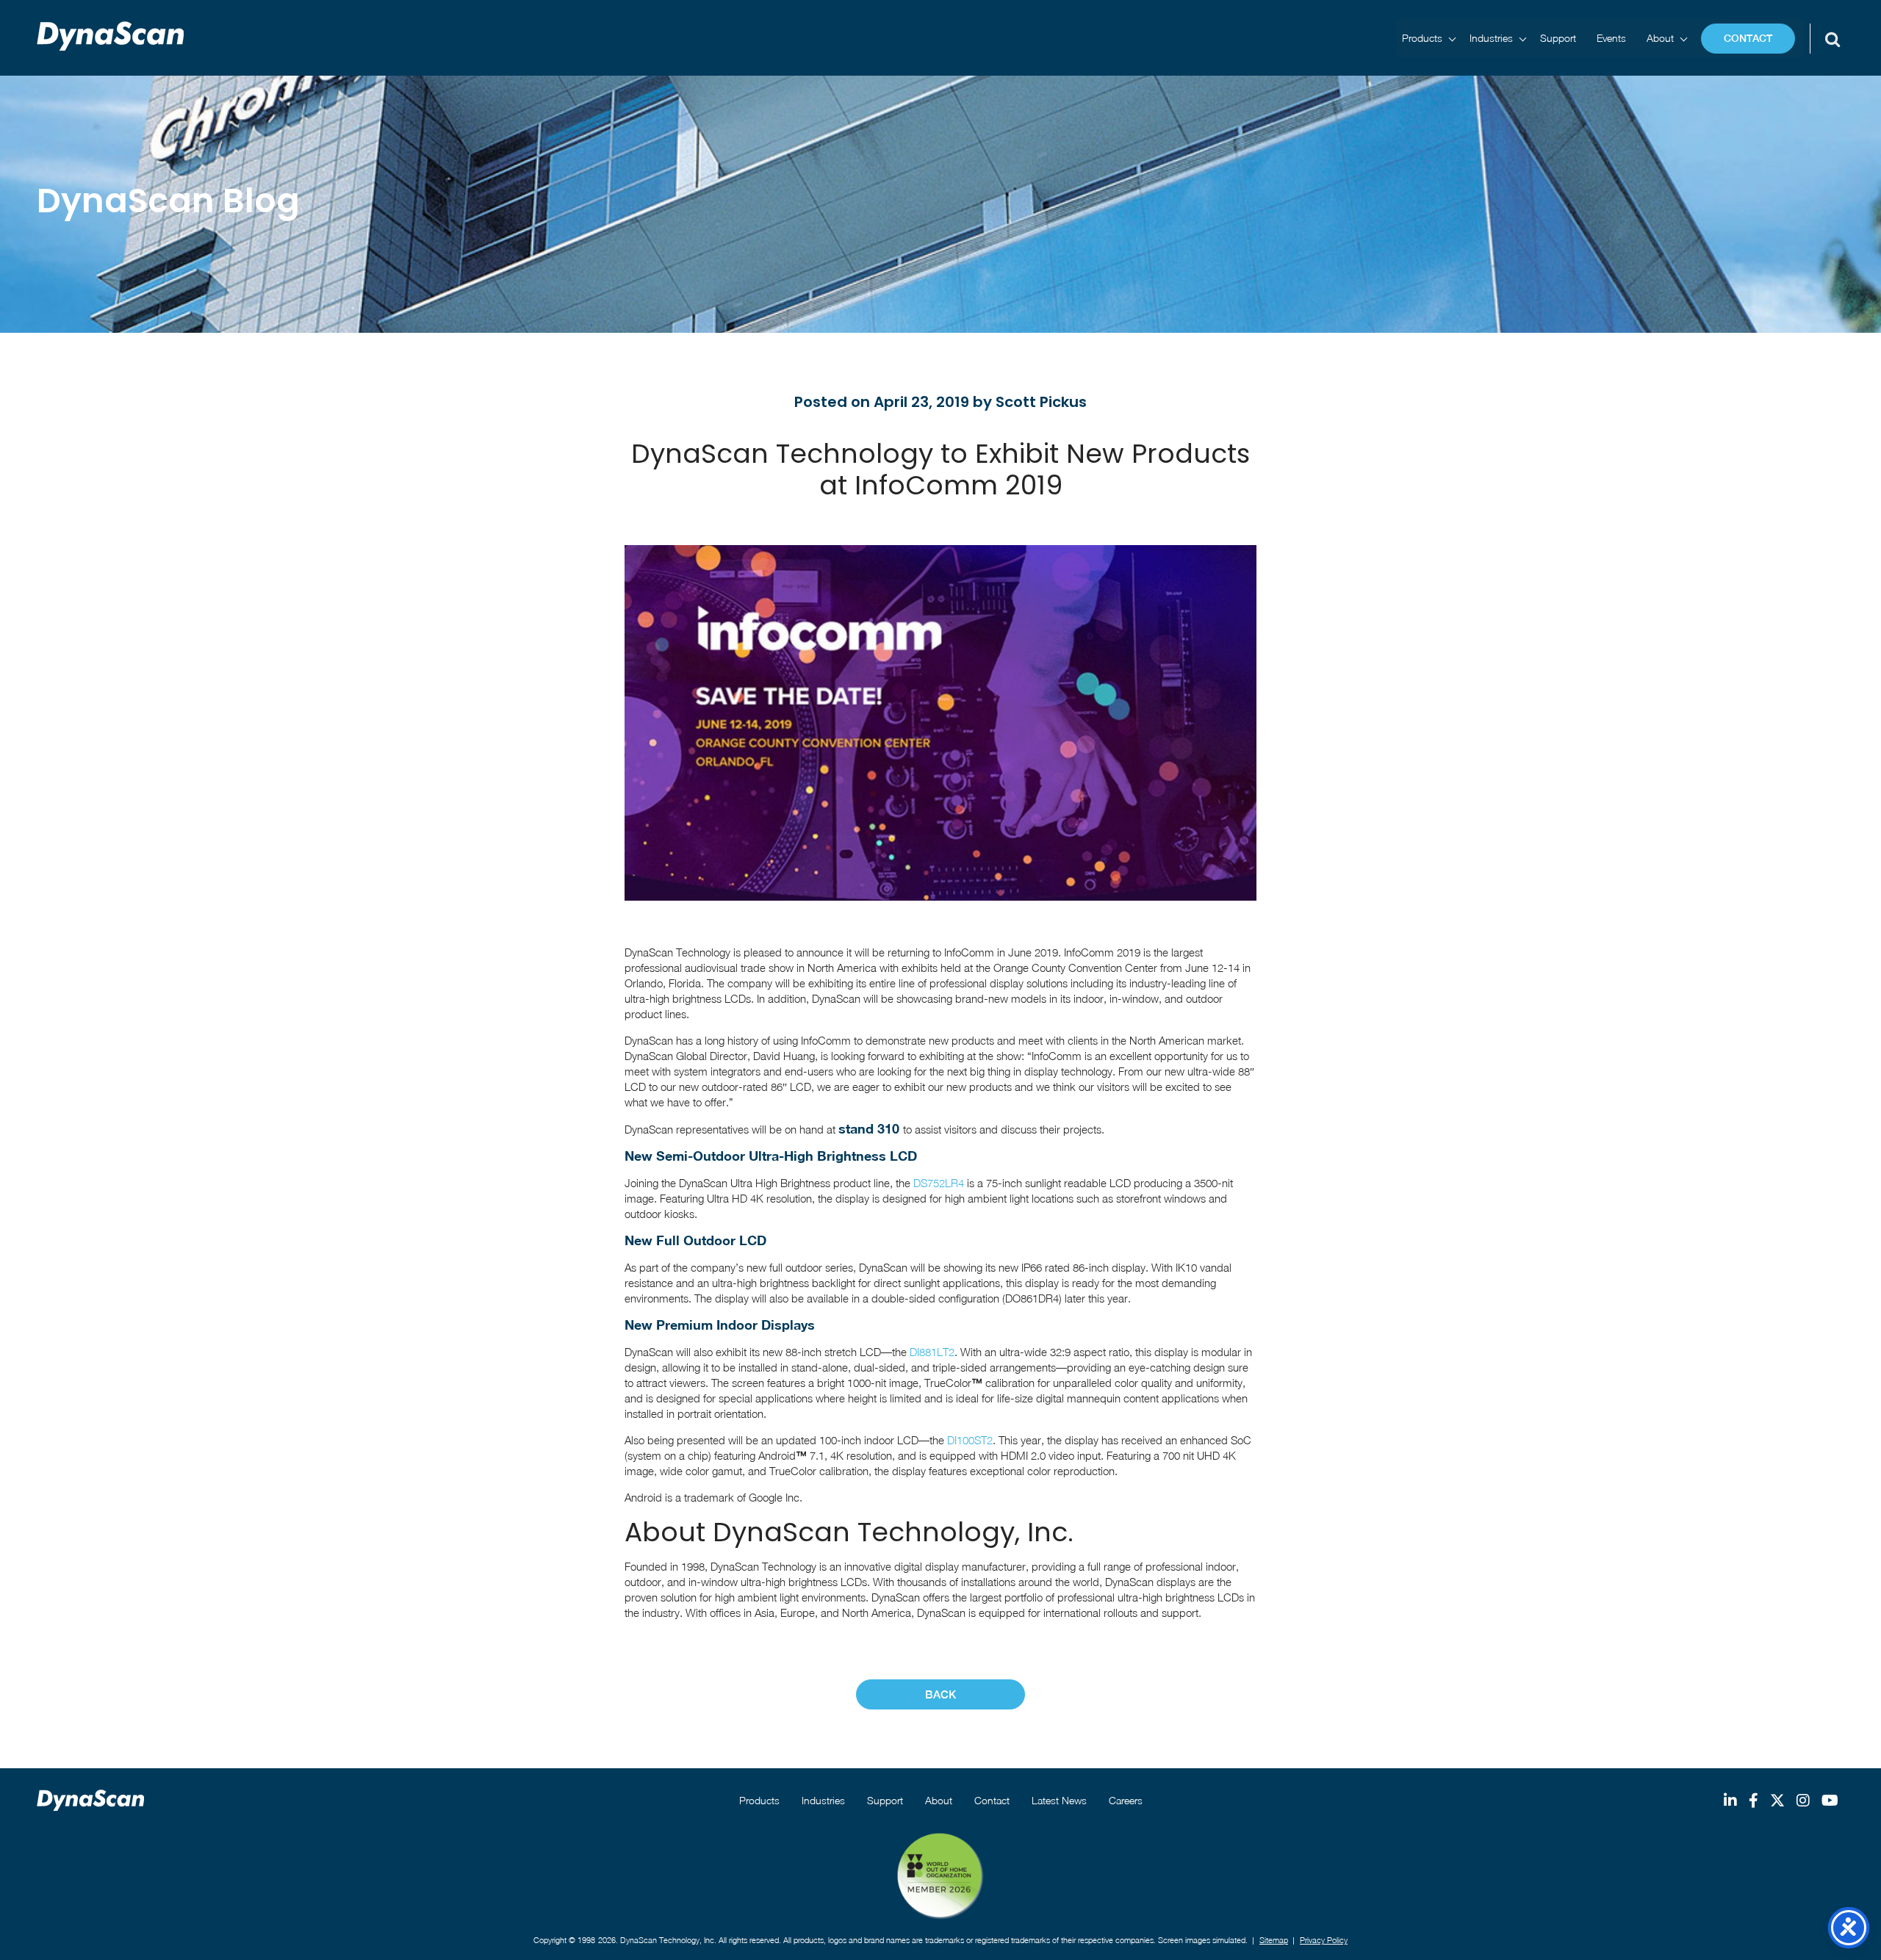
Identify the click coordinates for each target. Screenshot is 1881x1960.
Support (1558, 38)
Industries (1491, 38)
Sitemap (1274, 1940)
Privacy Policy (1324, 1940)
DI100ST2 (970, 1440)
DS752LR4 (939, 1183)
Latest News (1059, 1800)
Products (1422, 38)
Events (1611, 38)
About (1660, 38)
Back (940, 1694)
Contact (1748, 38)
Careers (1126, 1800)
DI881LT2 (932, 1352)
